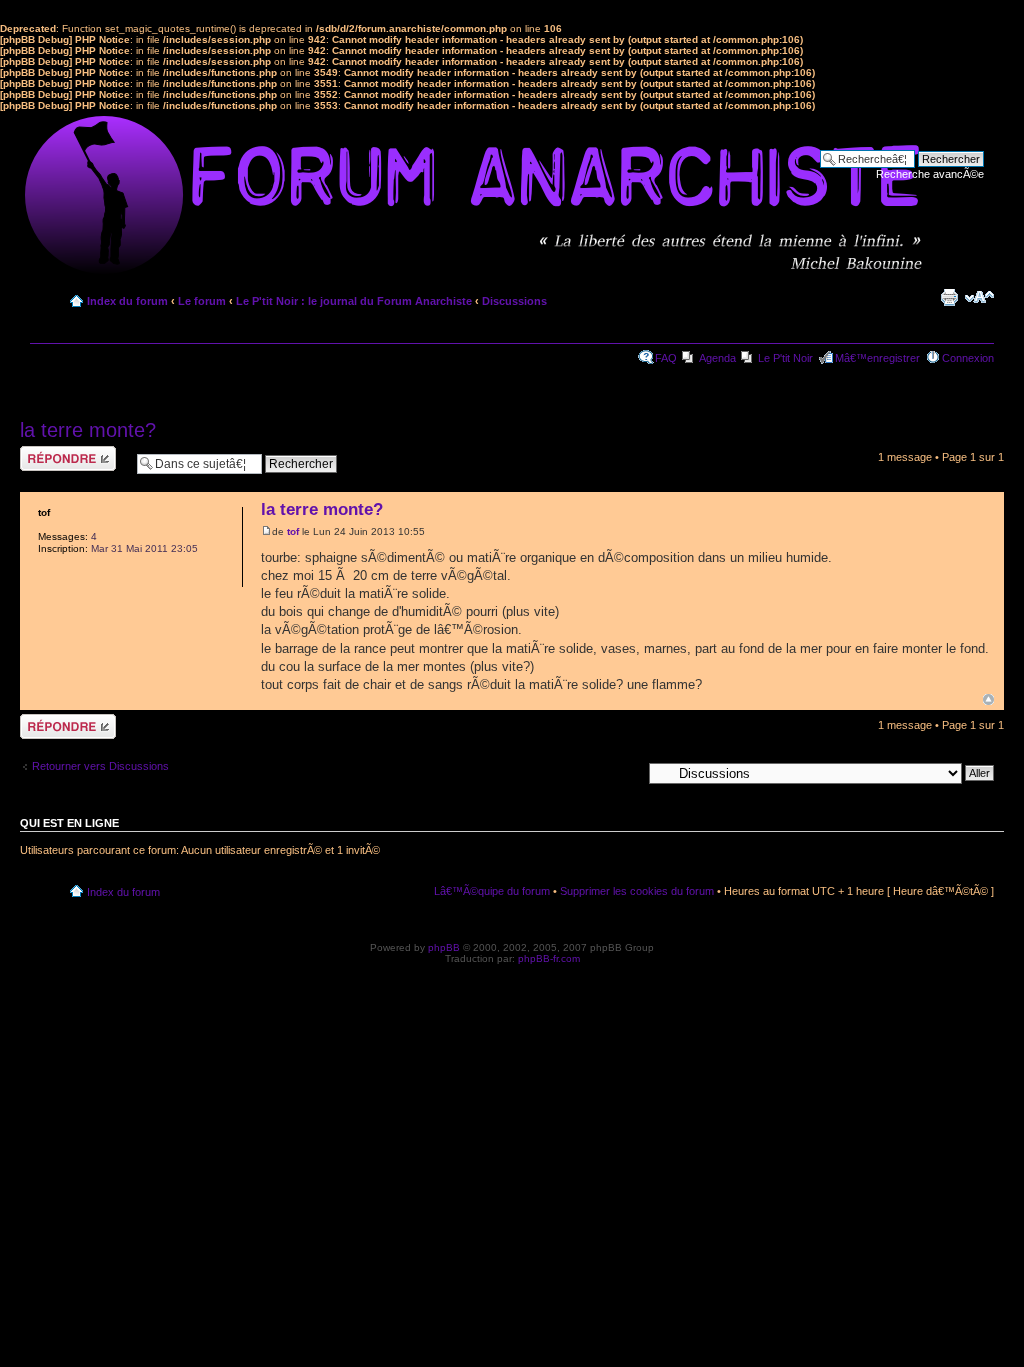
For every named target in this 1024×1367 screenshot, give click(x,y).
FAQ (666, 358)
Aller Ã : (622, 772)
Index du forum (127, 301)
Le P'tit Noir (785, 358)
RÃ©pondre (48, 452)
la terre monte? (88, 430)
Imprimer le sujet (949, 297)
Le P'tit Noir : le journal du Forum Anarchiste (354, 301)
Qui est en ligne (69, 823)
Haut (988, 699)
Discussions (514, 301)
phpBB (444, 947)
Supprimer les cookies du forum (637, 891)
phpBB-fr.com (549, 958)
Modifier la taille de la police (979, 297)
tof (293, 531)
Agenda (717, 358)
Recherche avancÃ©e (930, 174)
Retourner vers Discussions (100, 766)
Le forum (202, 301)
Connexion (968, 358)
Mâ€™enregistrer (877, 358)
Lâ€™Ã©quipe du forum (492, 891)
